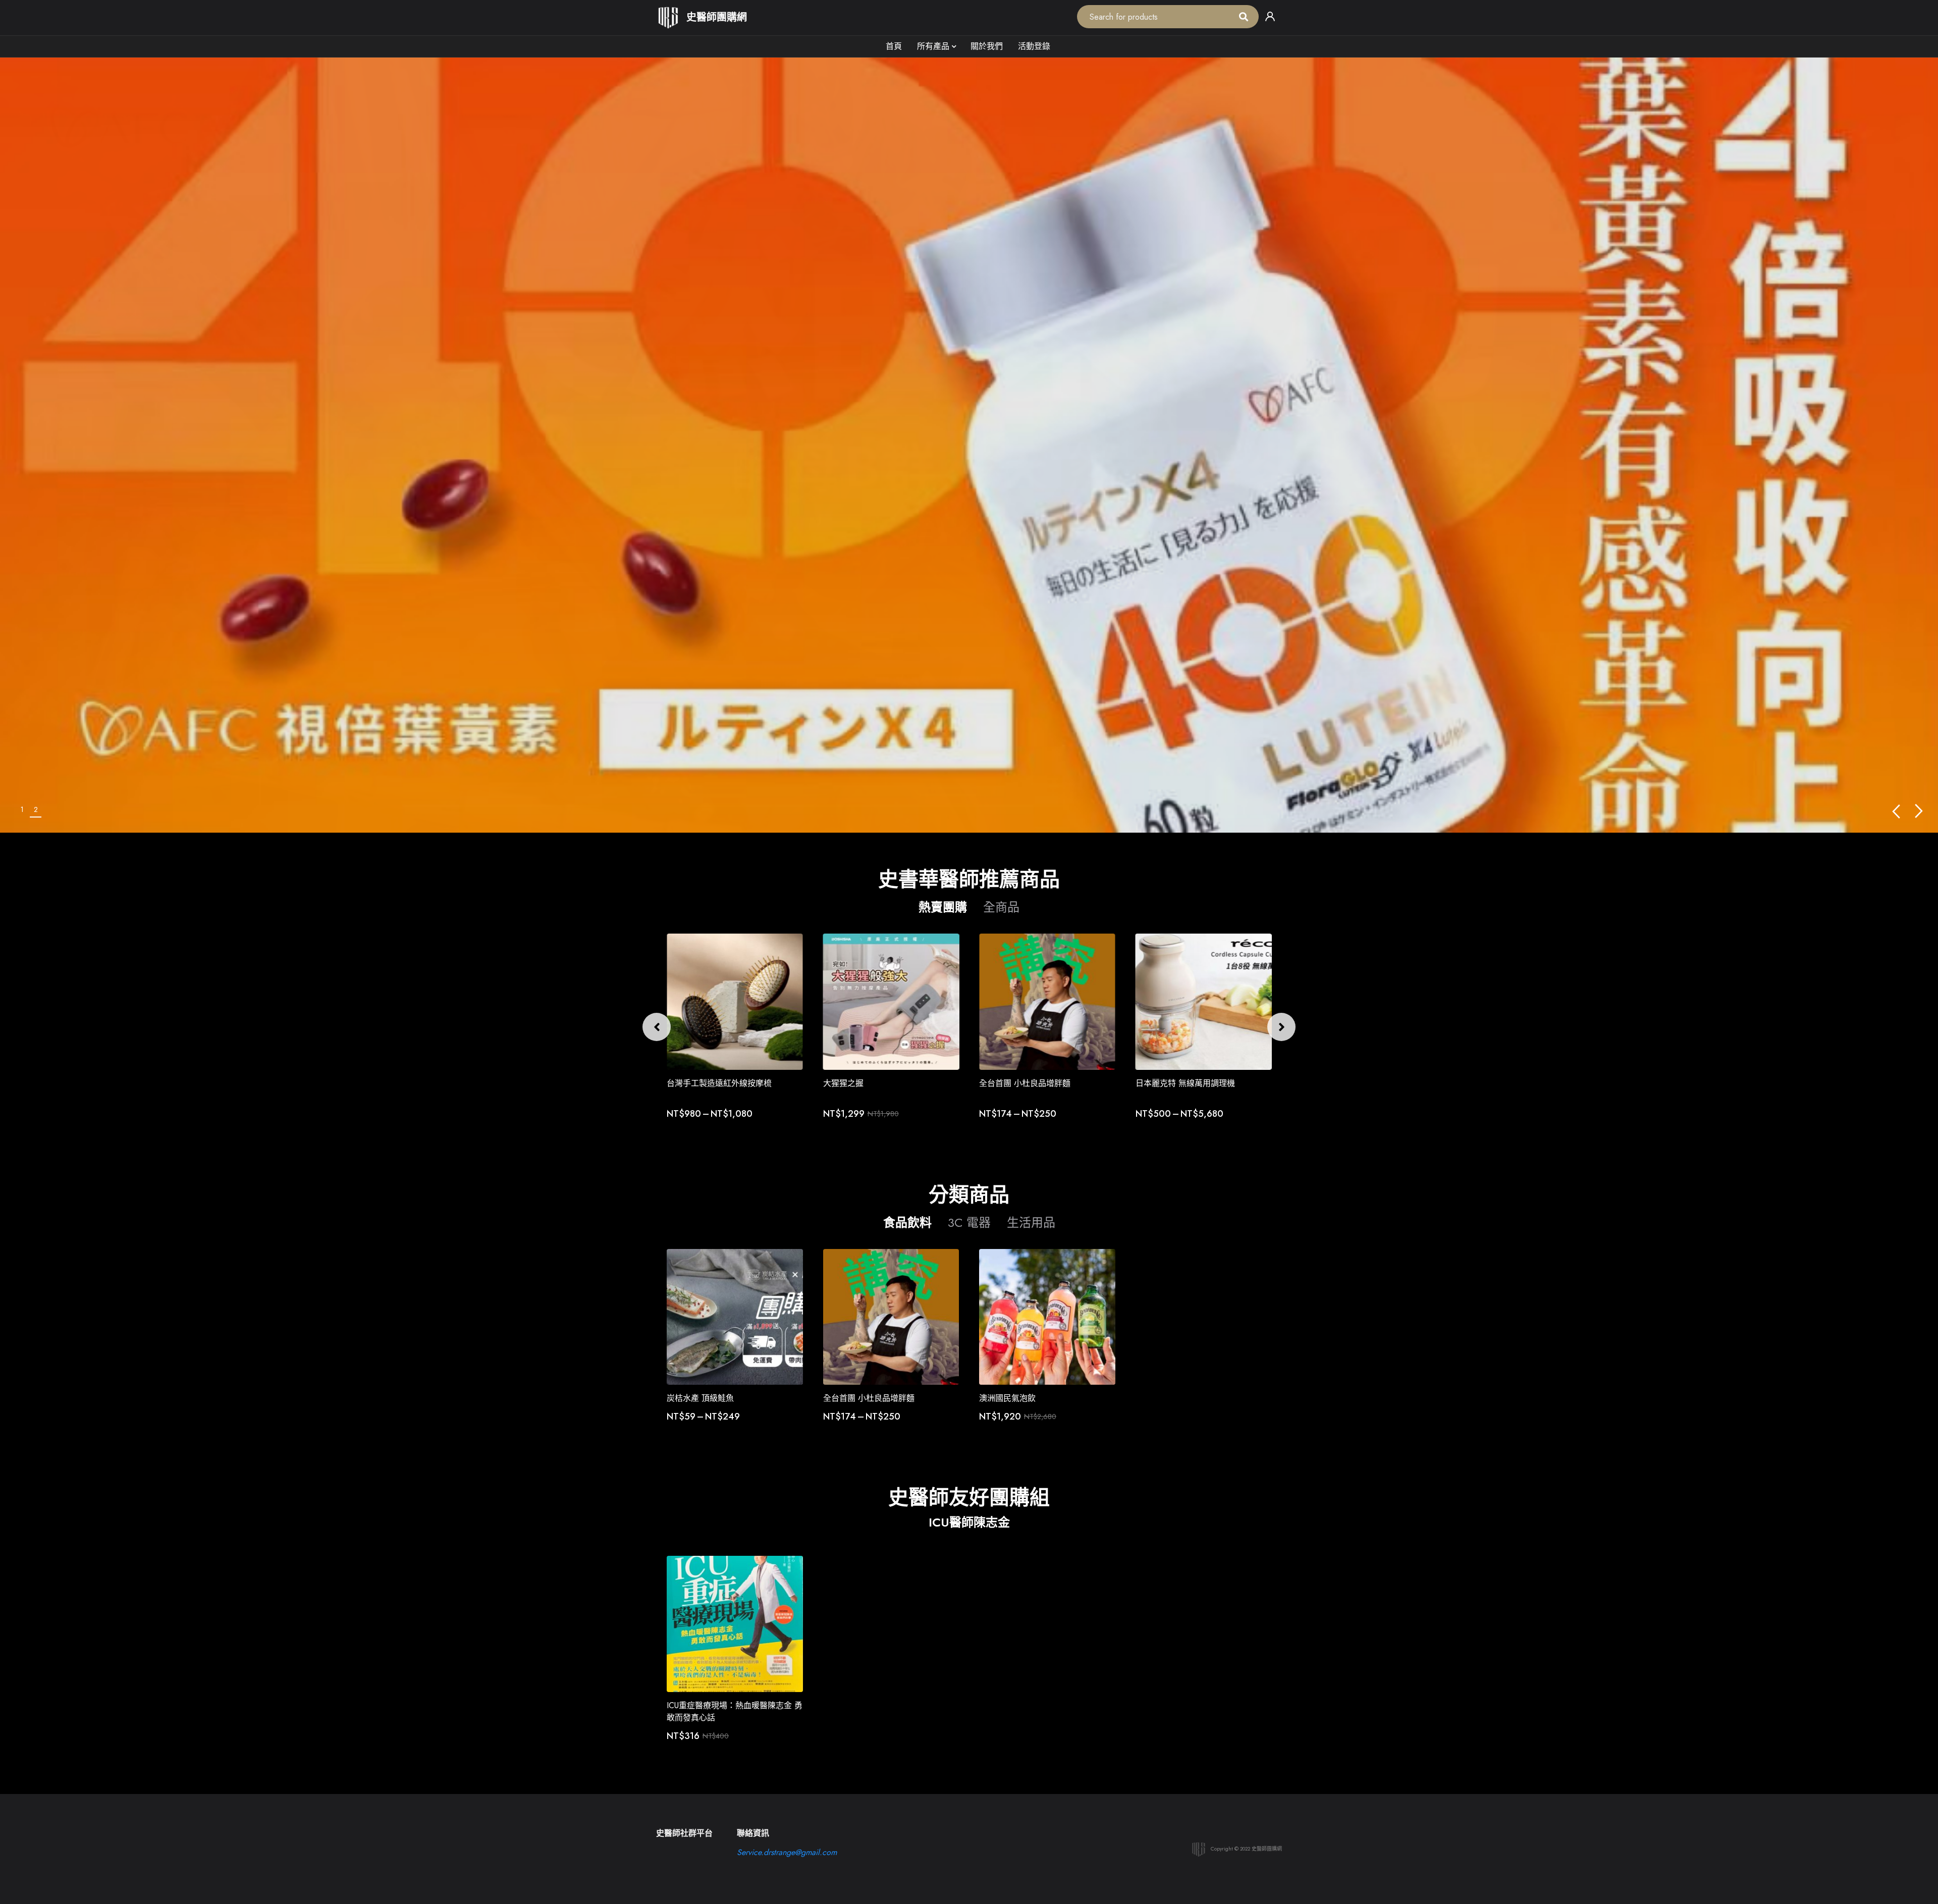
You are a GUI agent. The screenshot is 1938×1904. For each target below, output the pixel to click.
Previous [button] (1896, 811)
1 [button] (22, 809)
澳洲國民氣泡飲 (1007, 1398)
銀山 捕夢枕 (1157, 1083)
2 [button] (36, 809)
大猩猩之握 (687, 1083)
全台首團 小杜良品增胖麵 (869, 1083)
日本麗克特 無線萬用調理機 (1029, 1083)
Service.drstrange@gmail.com (787, 1852)
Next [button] (1919, 811)
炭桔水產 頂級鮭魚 (700, 1398)
